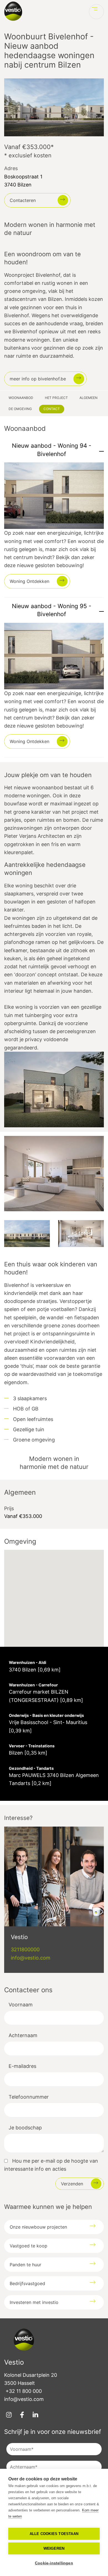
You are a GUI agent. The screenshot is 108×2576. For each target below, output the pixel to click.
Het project (56, 398)
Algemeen (88, 398)
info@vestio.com (31, 1958)
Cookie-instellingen (54, 2563)
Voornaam (21, 2005)
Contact (52, 409)
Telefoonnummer (29, 2097)
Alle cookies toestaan (54, 2534)
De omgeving (20, 409)
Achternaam (23, 2035)
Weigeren (54, 2548)
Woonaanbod (21, 398)
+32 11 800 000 (24, 2391)
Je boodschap (25, 2128)
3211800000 (25, 1949)
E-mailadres (22, 2066)
